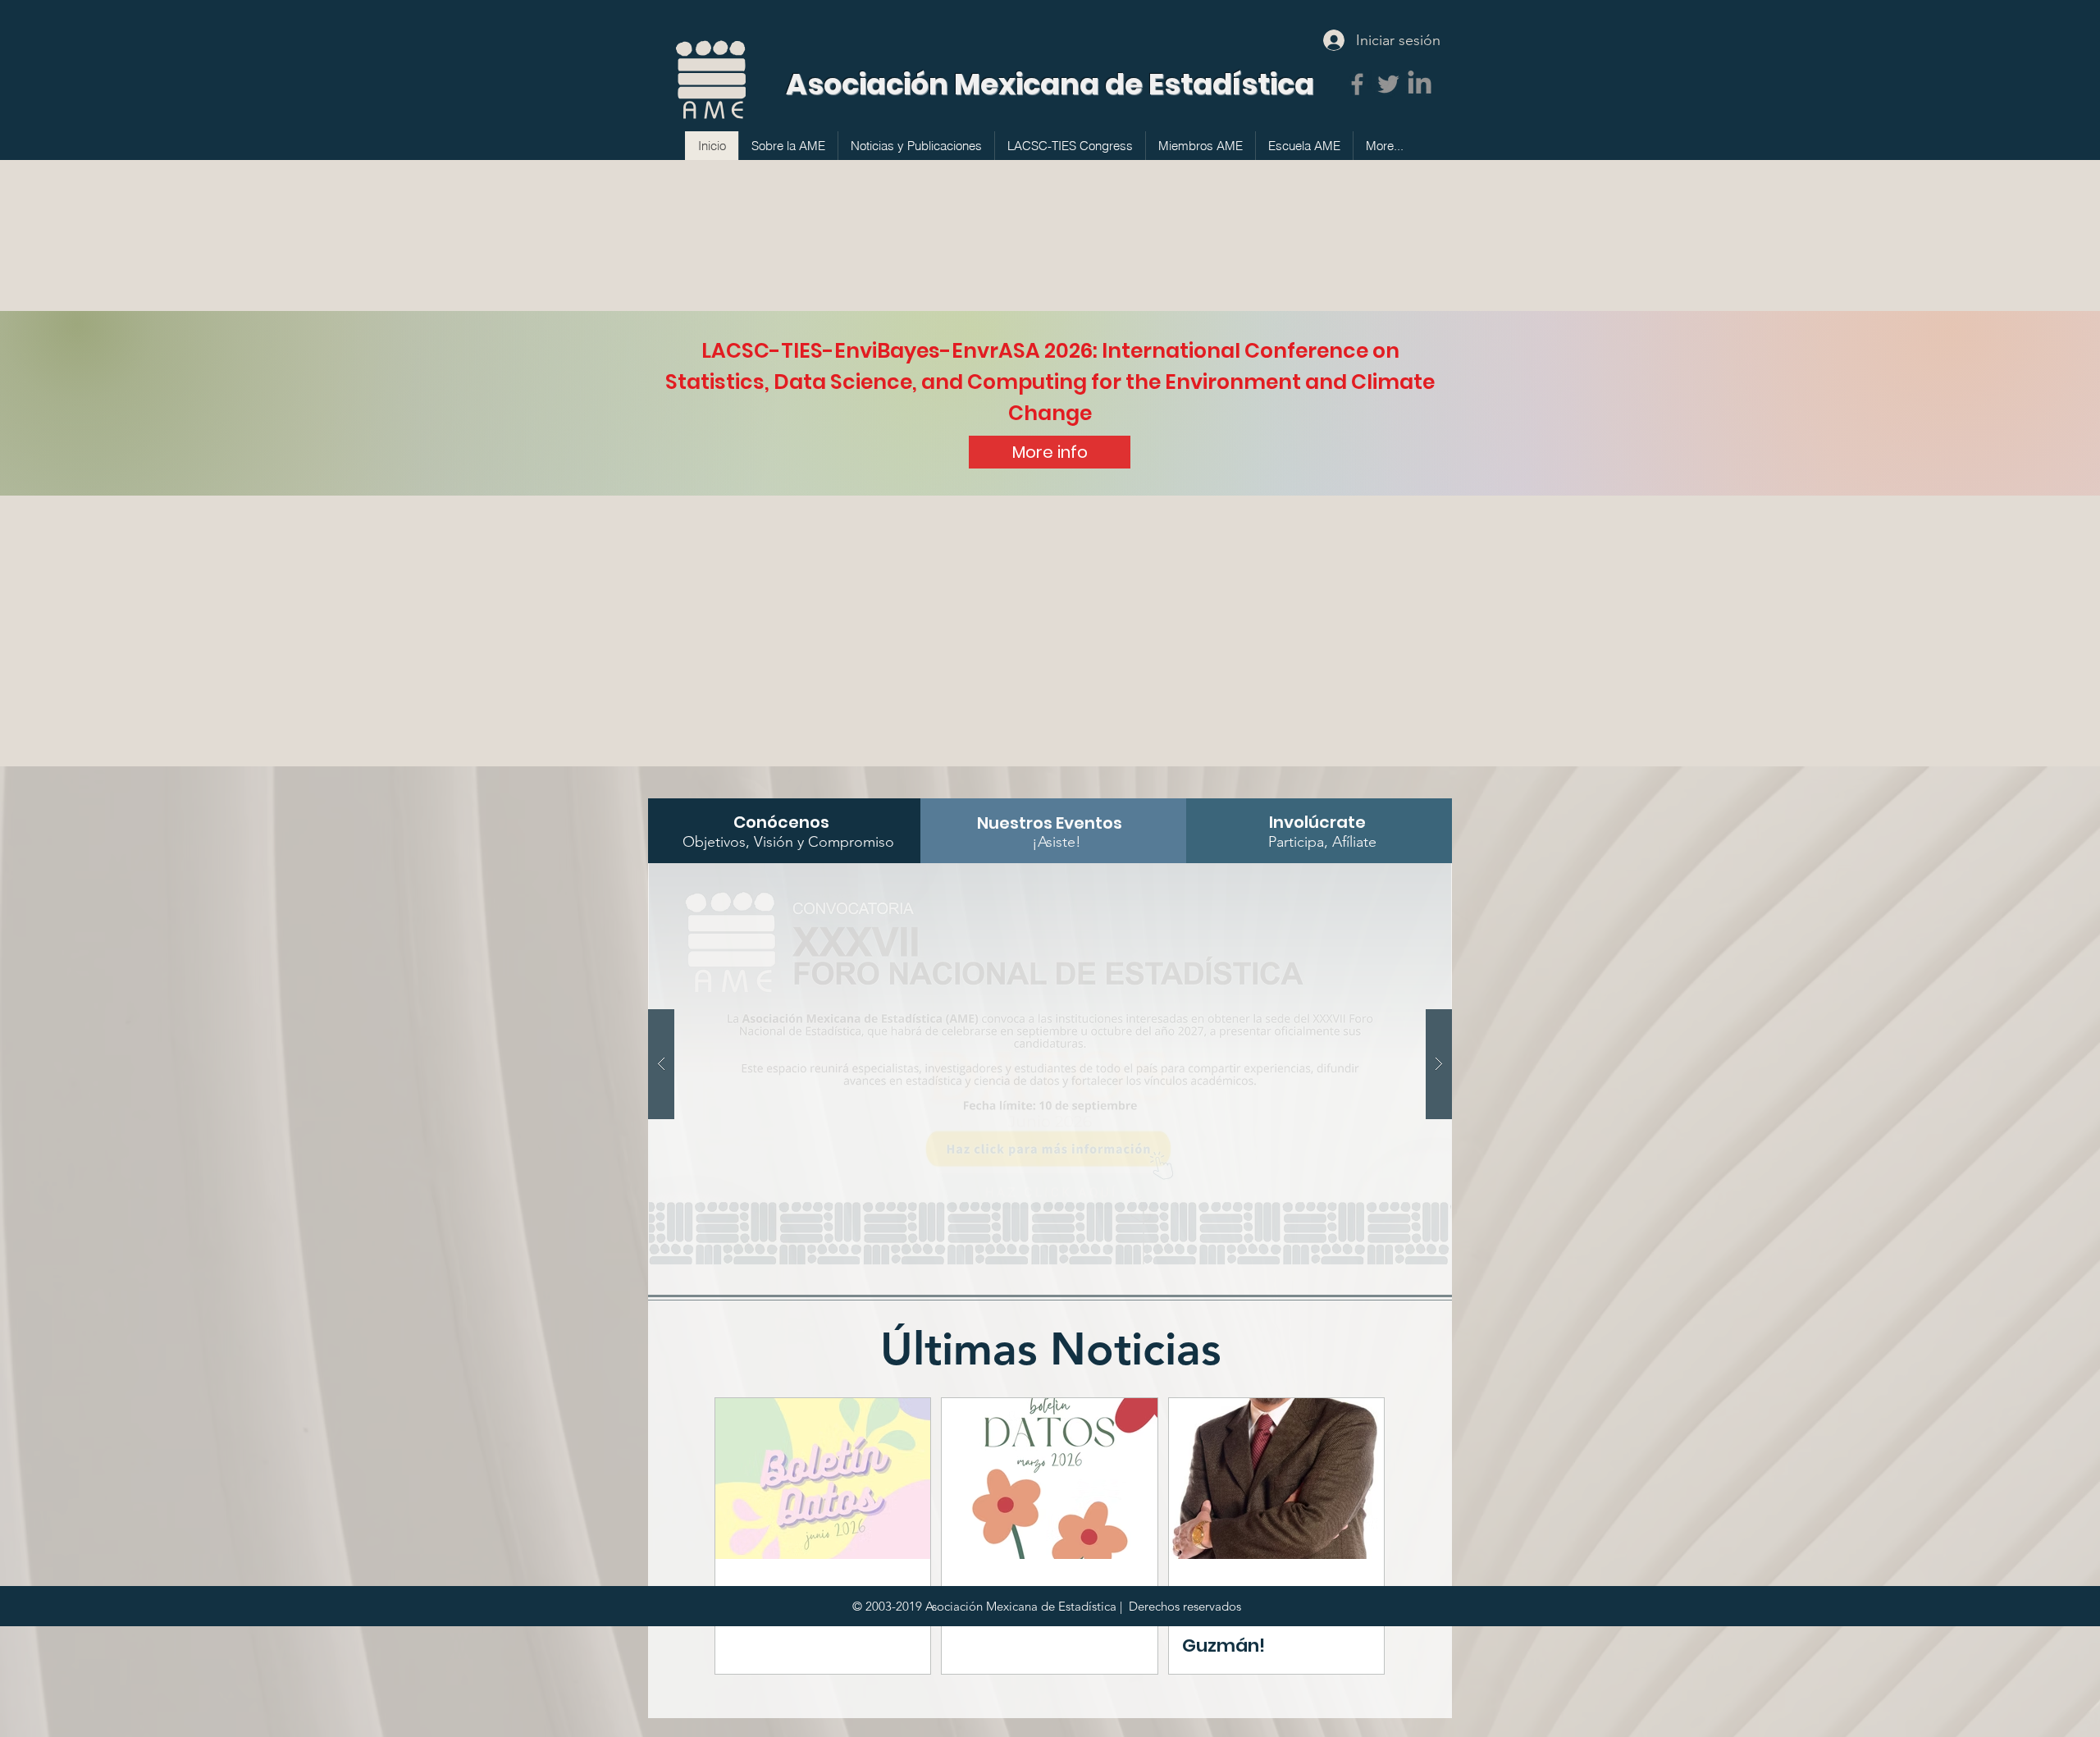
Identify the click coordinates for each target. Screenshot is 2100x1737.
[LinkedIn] (1420, 84)
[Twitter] (1388, 84)
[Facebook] (1357, 84)
